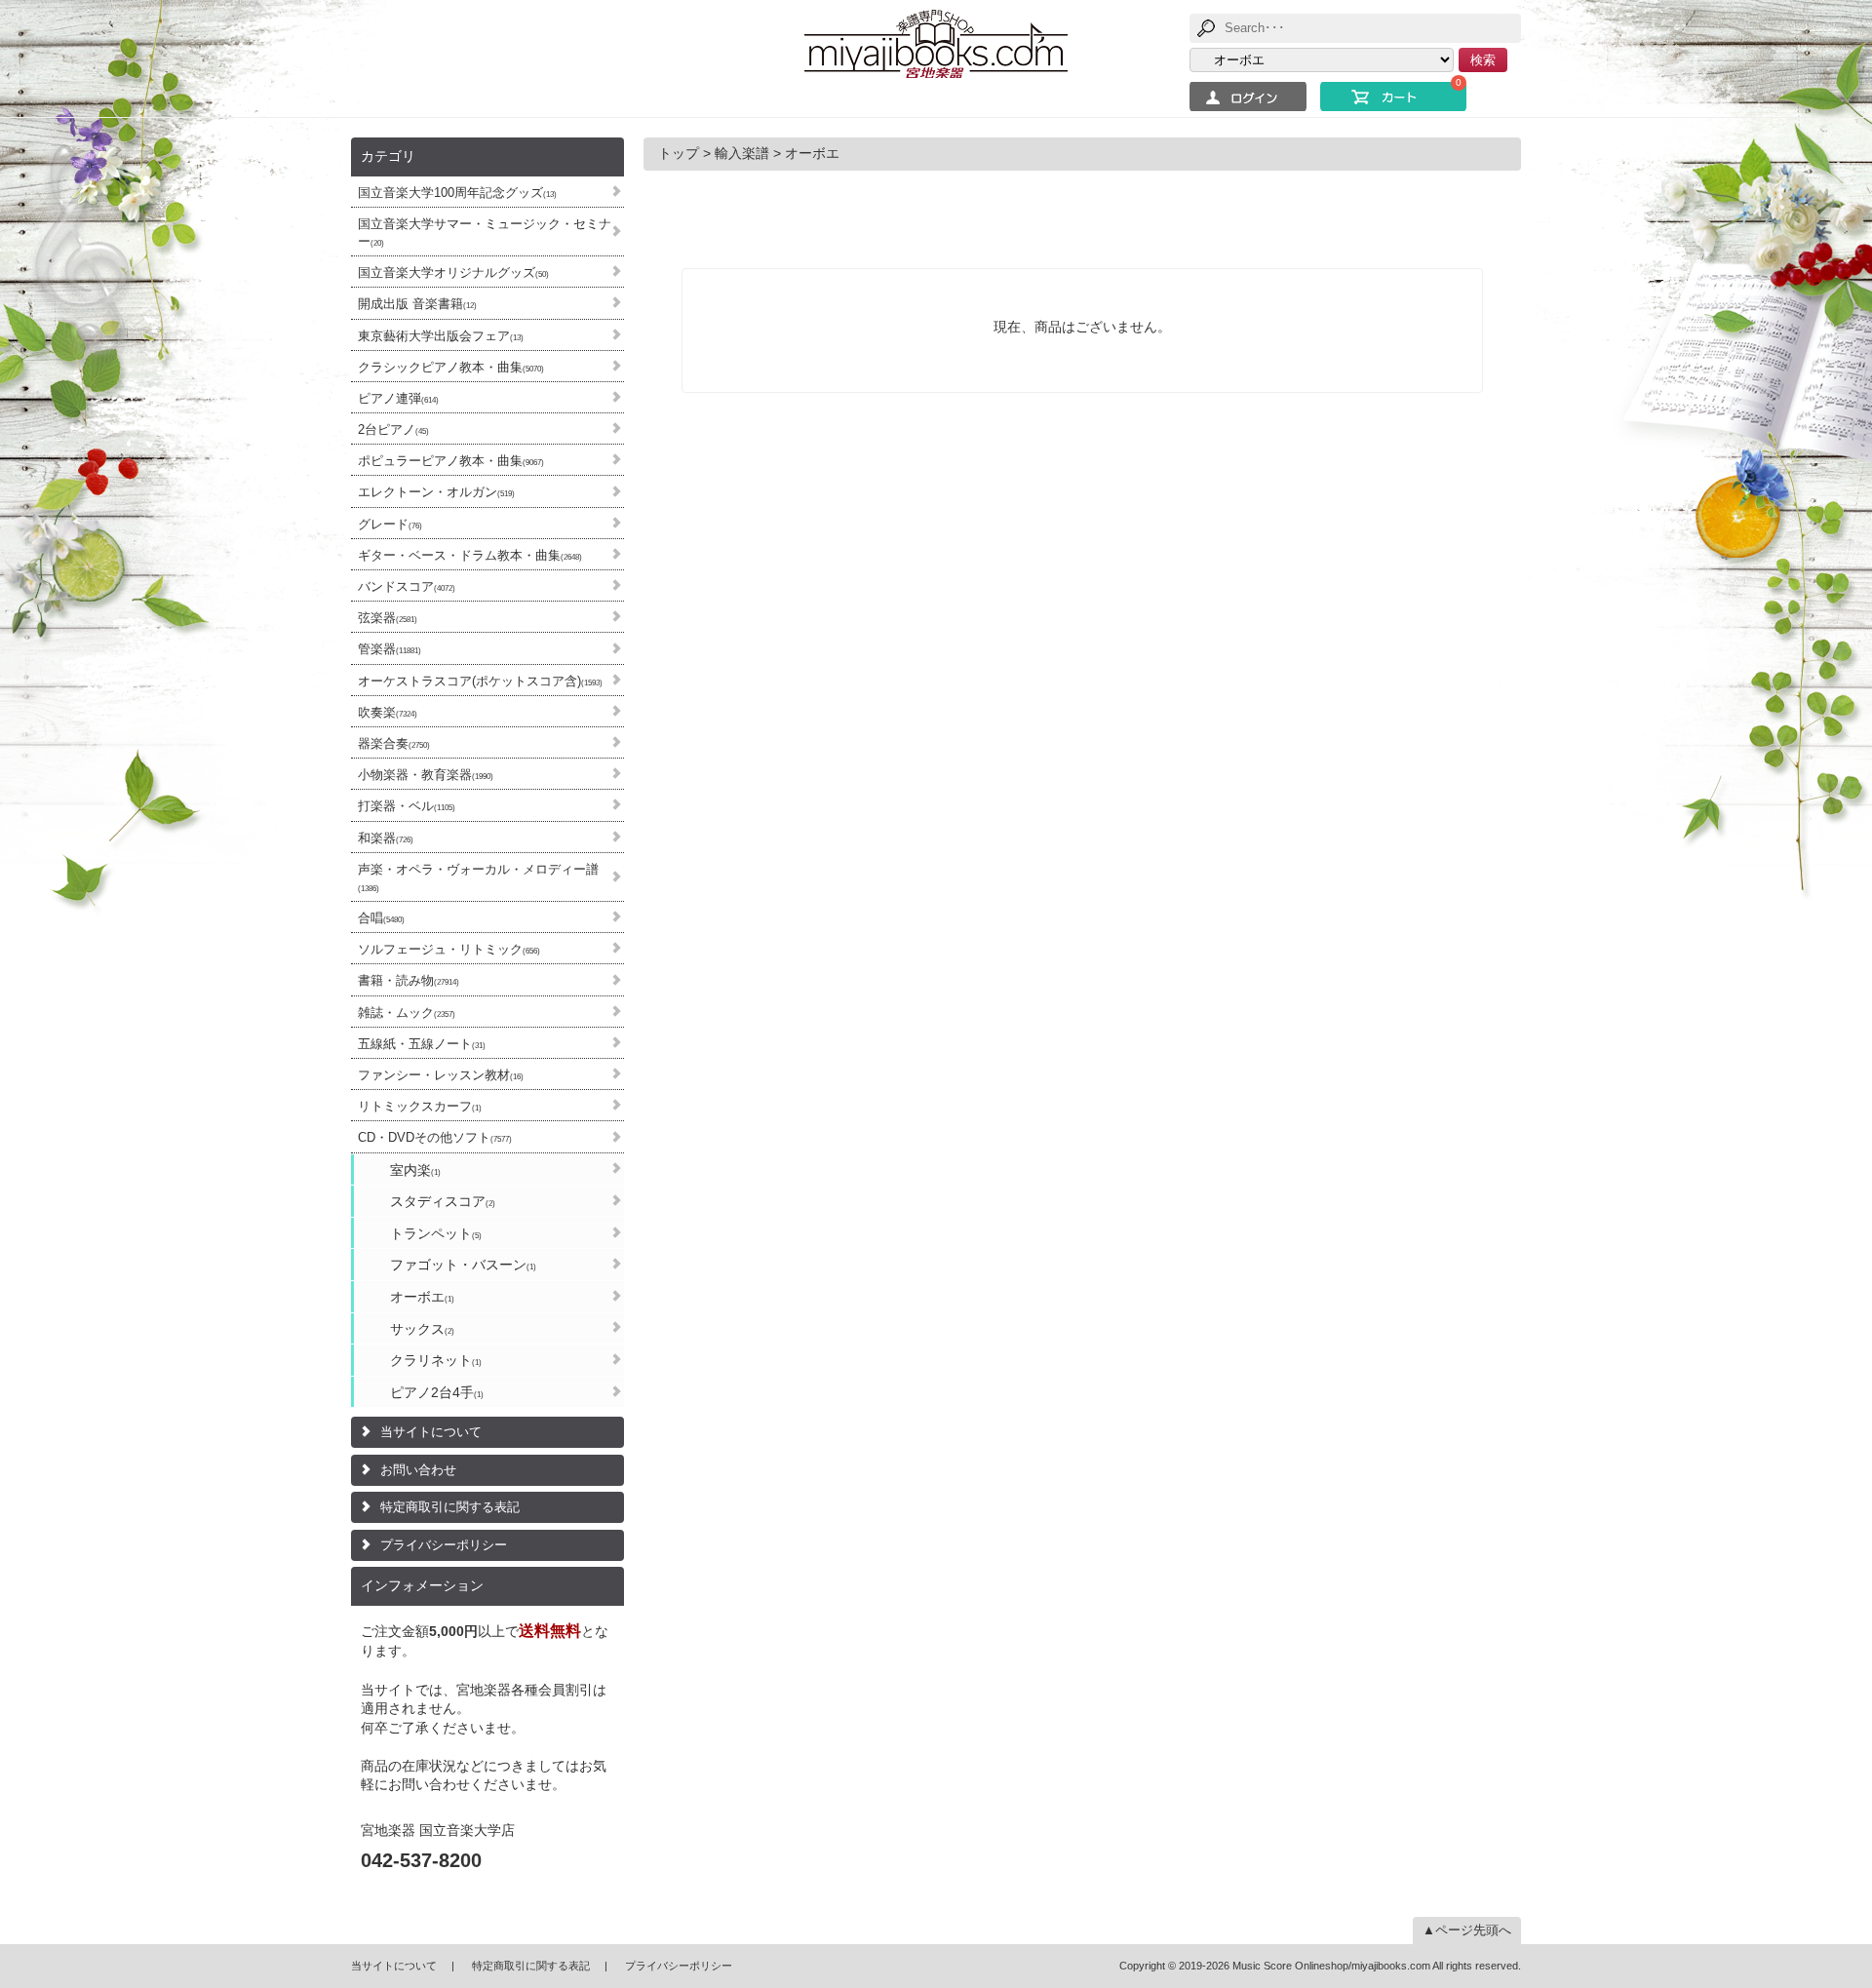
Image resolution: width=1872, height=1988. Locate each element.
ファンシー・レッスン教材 (441, 1075)
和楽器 (386, 838)
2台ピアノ (393, 429)
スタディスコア (443, 1201)
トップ (679, 153)
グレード (390, 524)
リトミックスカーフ (420, 1106)
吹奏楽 (388, 712)
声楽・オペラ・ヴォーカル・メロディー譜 (478, 877)
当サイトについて (431, 1432)
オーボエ (422, 1297)
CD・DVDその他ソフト (435, 1137)
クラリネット (436, 1360)
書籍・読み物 (409, 980)
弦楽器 (388, 618)
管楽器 (390, 649)
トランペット (436, 1233)
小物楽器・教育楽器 (426, 775)
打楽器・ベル (407, 806)
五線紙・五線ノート (422, 1044)
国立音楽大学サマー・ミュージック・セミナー (485, 233)
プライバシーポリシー (444, 1545)
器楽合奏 (394, 743)
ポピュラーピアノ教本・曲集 (451, 461)
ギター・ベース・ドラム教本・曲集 (470, 555)
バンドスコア (407, 586)
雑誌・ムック (407, 1013)
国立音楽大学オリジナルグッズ (453, 273)
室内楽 (415, 1170)
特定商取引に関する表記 (450, 1507)
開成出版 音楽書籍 (417, 304)
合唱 (381, 918)
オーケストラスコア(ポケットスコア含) (480, 681)
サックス (422, 1329)
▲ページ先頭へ (1467, 1930)
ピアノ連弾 (398, 398)
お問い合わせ (418, 1470)
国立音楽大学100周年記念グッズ (457, 193)
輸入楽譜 (742, 153)
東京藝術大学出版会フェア (441, 336)
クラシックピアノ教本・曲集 (451, 367)
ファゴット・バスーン (463, 1265)
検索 (1483, 60)
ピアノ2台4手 (437, 1392)
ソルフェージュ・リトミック (449, 949)
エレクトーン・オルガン (436, 492)
